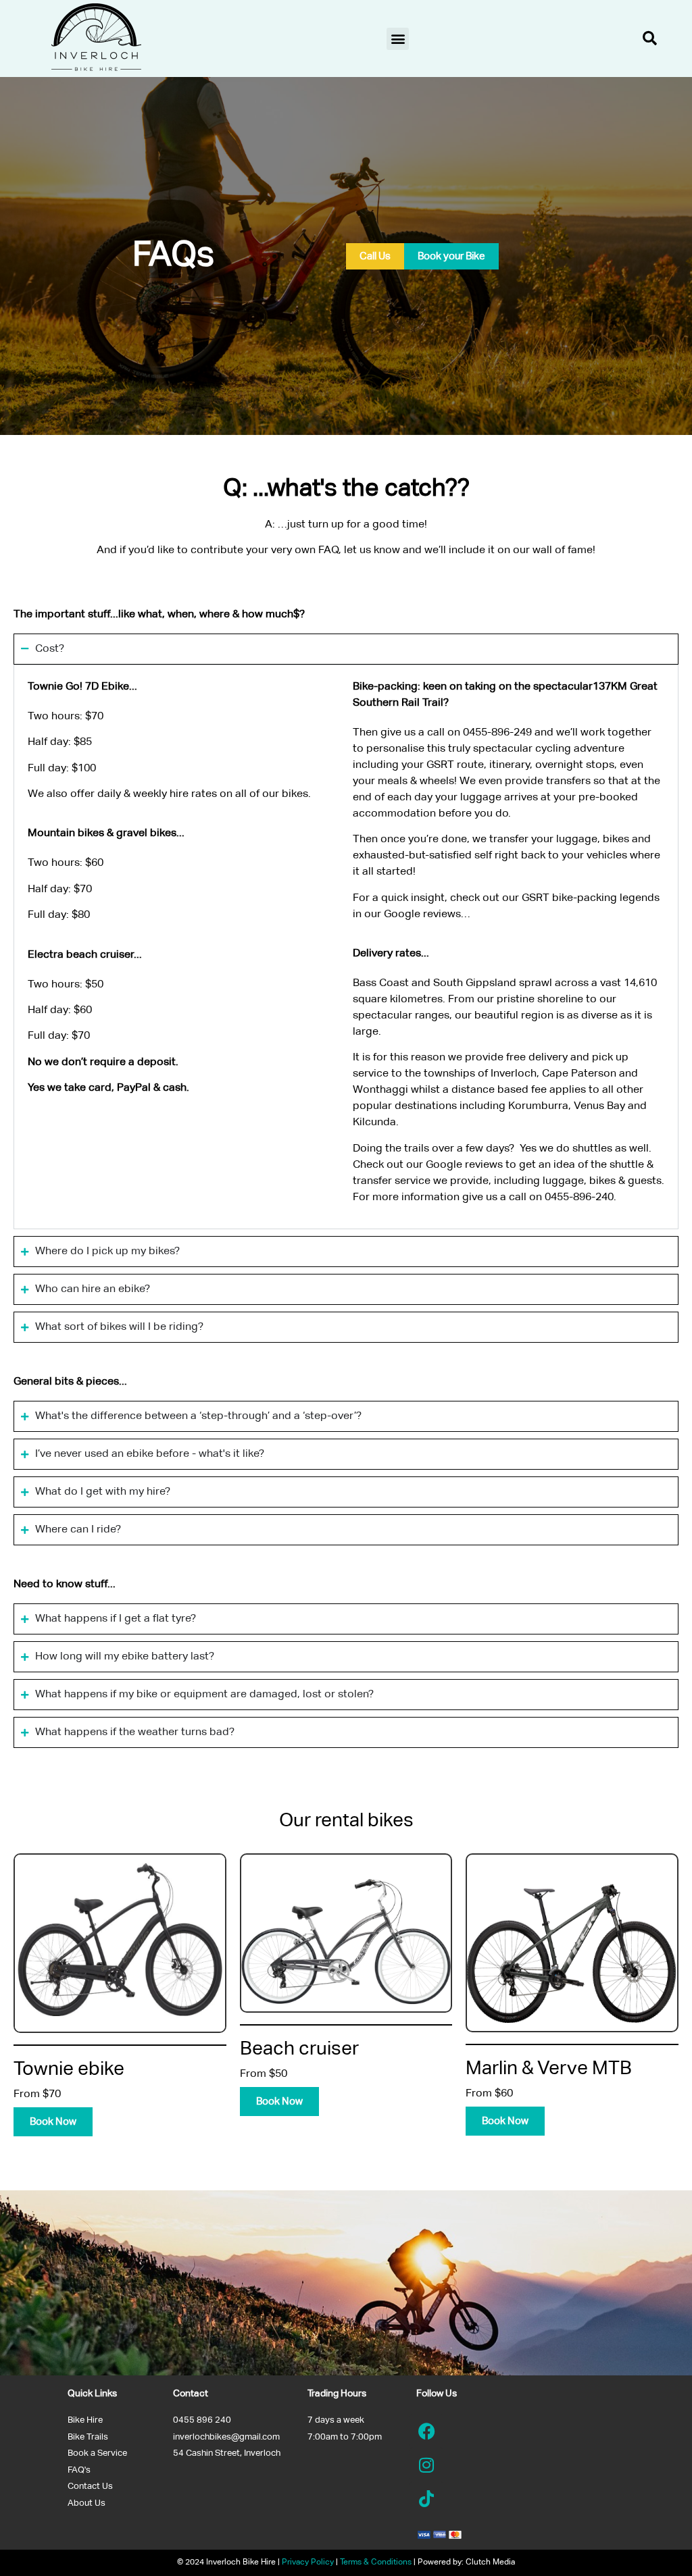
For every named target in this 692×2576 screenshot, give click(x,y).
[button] (398, 39)
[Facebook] (426, 2431)
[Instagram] (426, 2465)
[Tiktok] (426, 2498)
